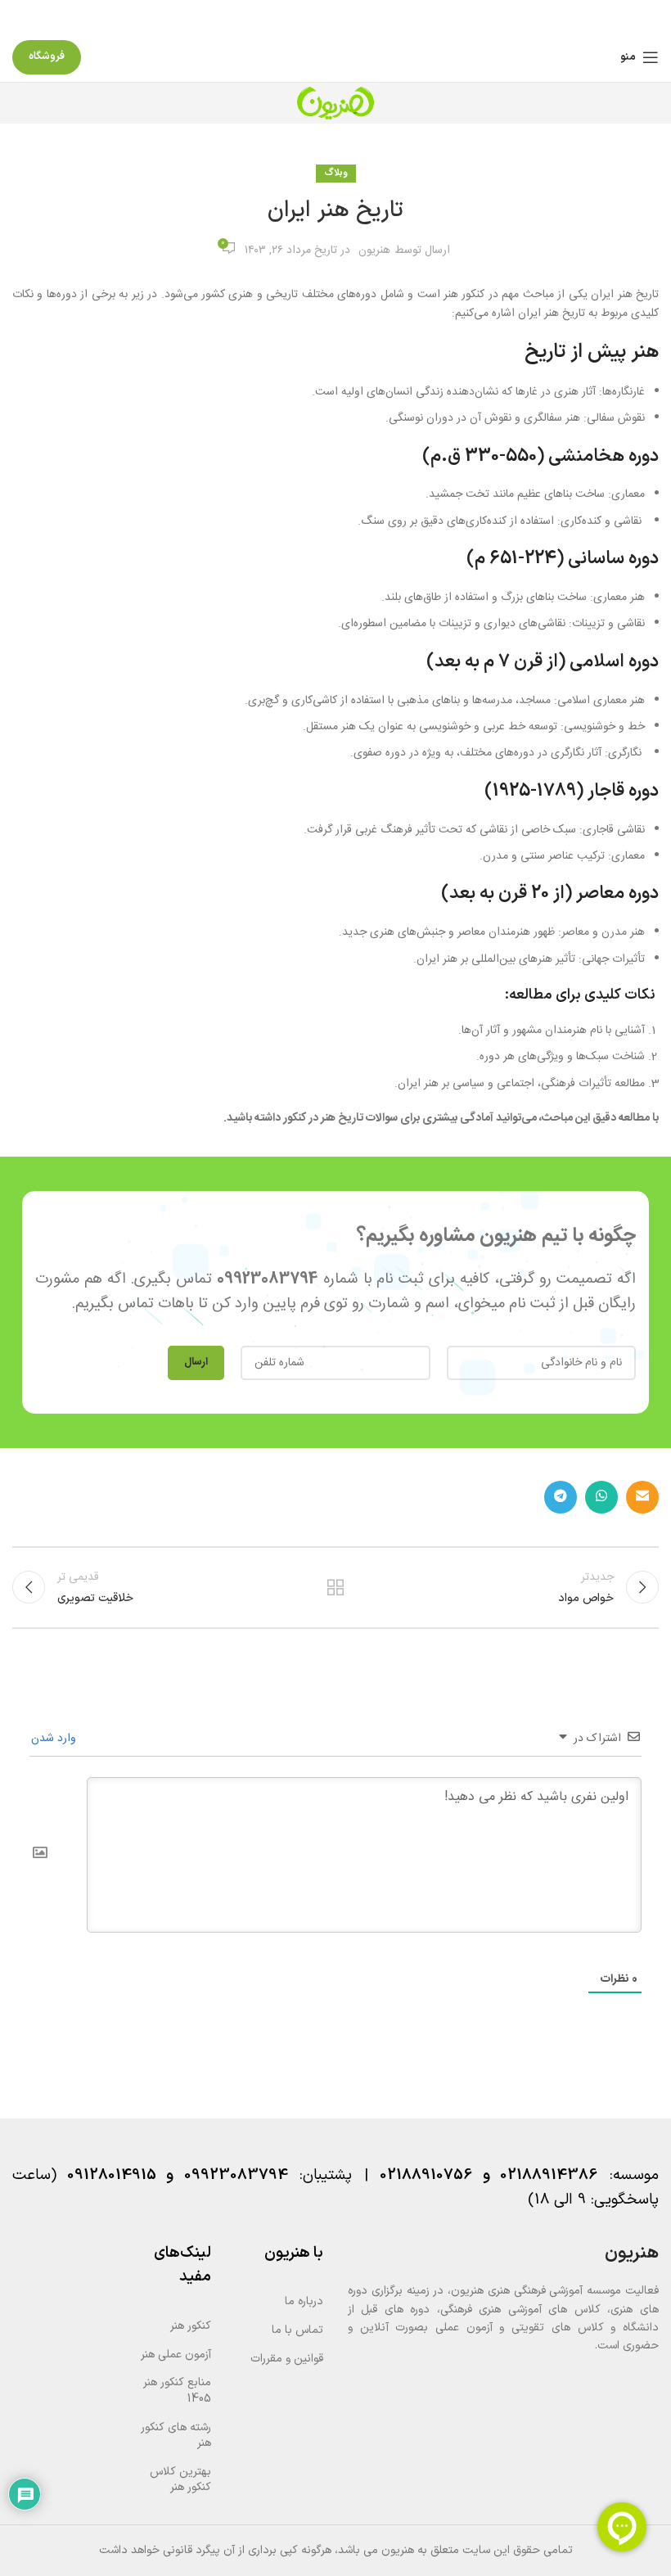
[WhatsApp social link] (601, 1497)
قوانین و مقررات (287, 2359)
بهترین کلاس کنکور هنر (180, 2480)
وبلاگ (336, 173)
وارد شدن (55, 1739)
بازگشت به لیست (335, 1587)
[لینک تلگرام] (561, 1497)
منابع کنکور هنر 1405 (177, 2391)
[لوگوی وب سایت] (335, 103)
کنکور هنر (191, 2326)
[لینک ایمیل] (642, 1497)
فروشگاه (47, 56)
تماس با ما (297, 2330)
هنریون (374, 250)
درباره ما (304, 2301)
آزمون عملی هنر (176, 2355)
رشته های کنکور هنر (176, 2436)
